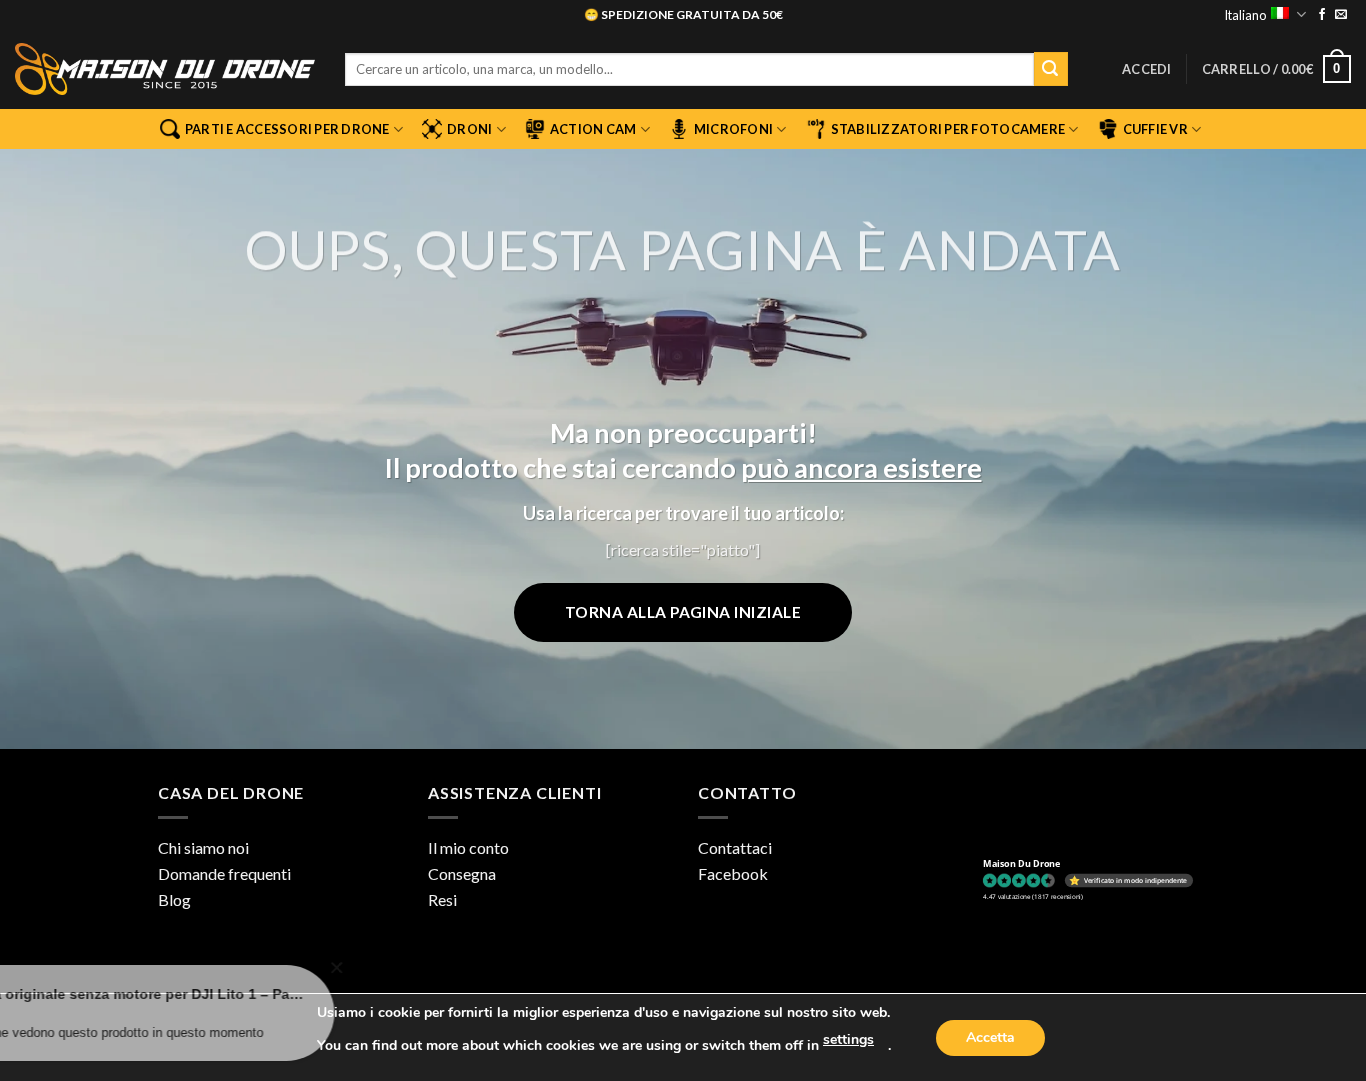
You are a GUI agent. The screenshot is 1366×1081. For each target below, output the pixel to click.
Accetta (990, 1037)
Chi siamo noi (203, 847)
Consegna (462, 873)
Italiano (1245, 15)
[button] (1147, 69)
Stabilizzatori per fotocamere (948, 129)
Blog (174, 899)
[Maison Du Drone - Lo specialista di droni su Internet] (165, 69)
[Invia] (1051, 69)
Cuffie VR (1155, 129)
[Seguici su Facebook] (1322, 15)
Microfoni (733, 129)
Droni (469, 129)
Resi (442, 899)
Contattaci (735, 847)
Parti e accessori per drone (287, 129)
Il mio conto (468, 847)
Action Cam (593, 129)
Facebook (733, 873)
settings (848, 1039)
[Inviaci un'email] (1341, 15)
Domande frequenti (224, 873)
